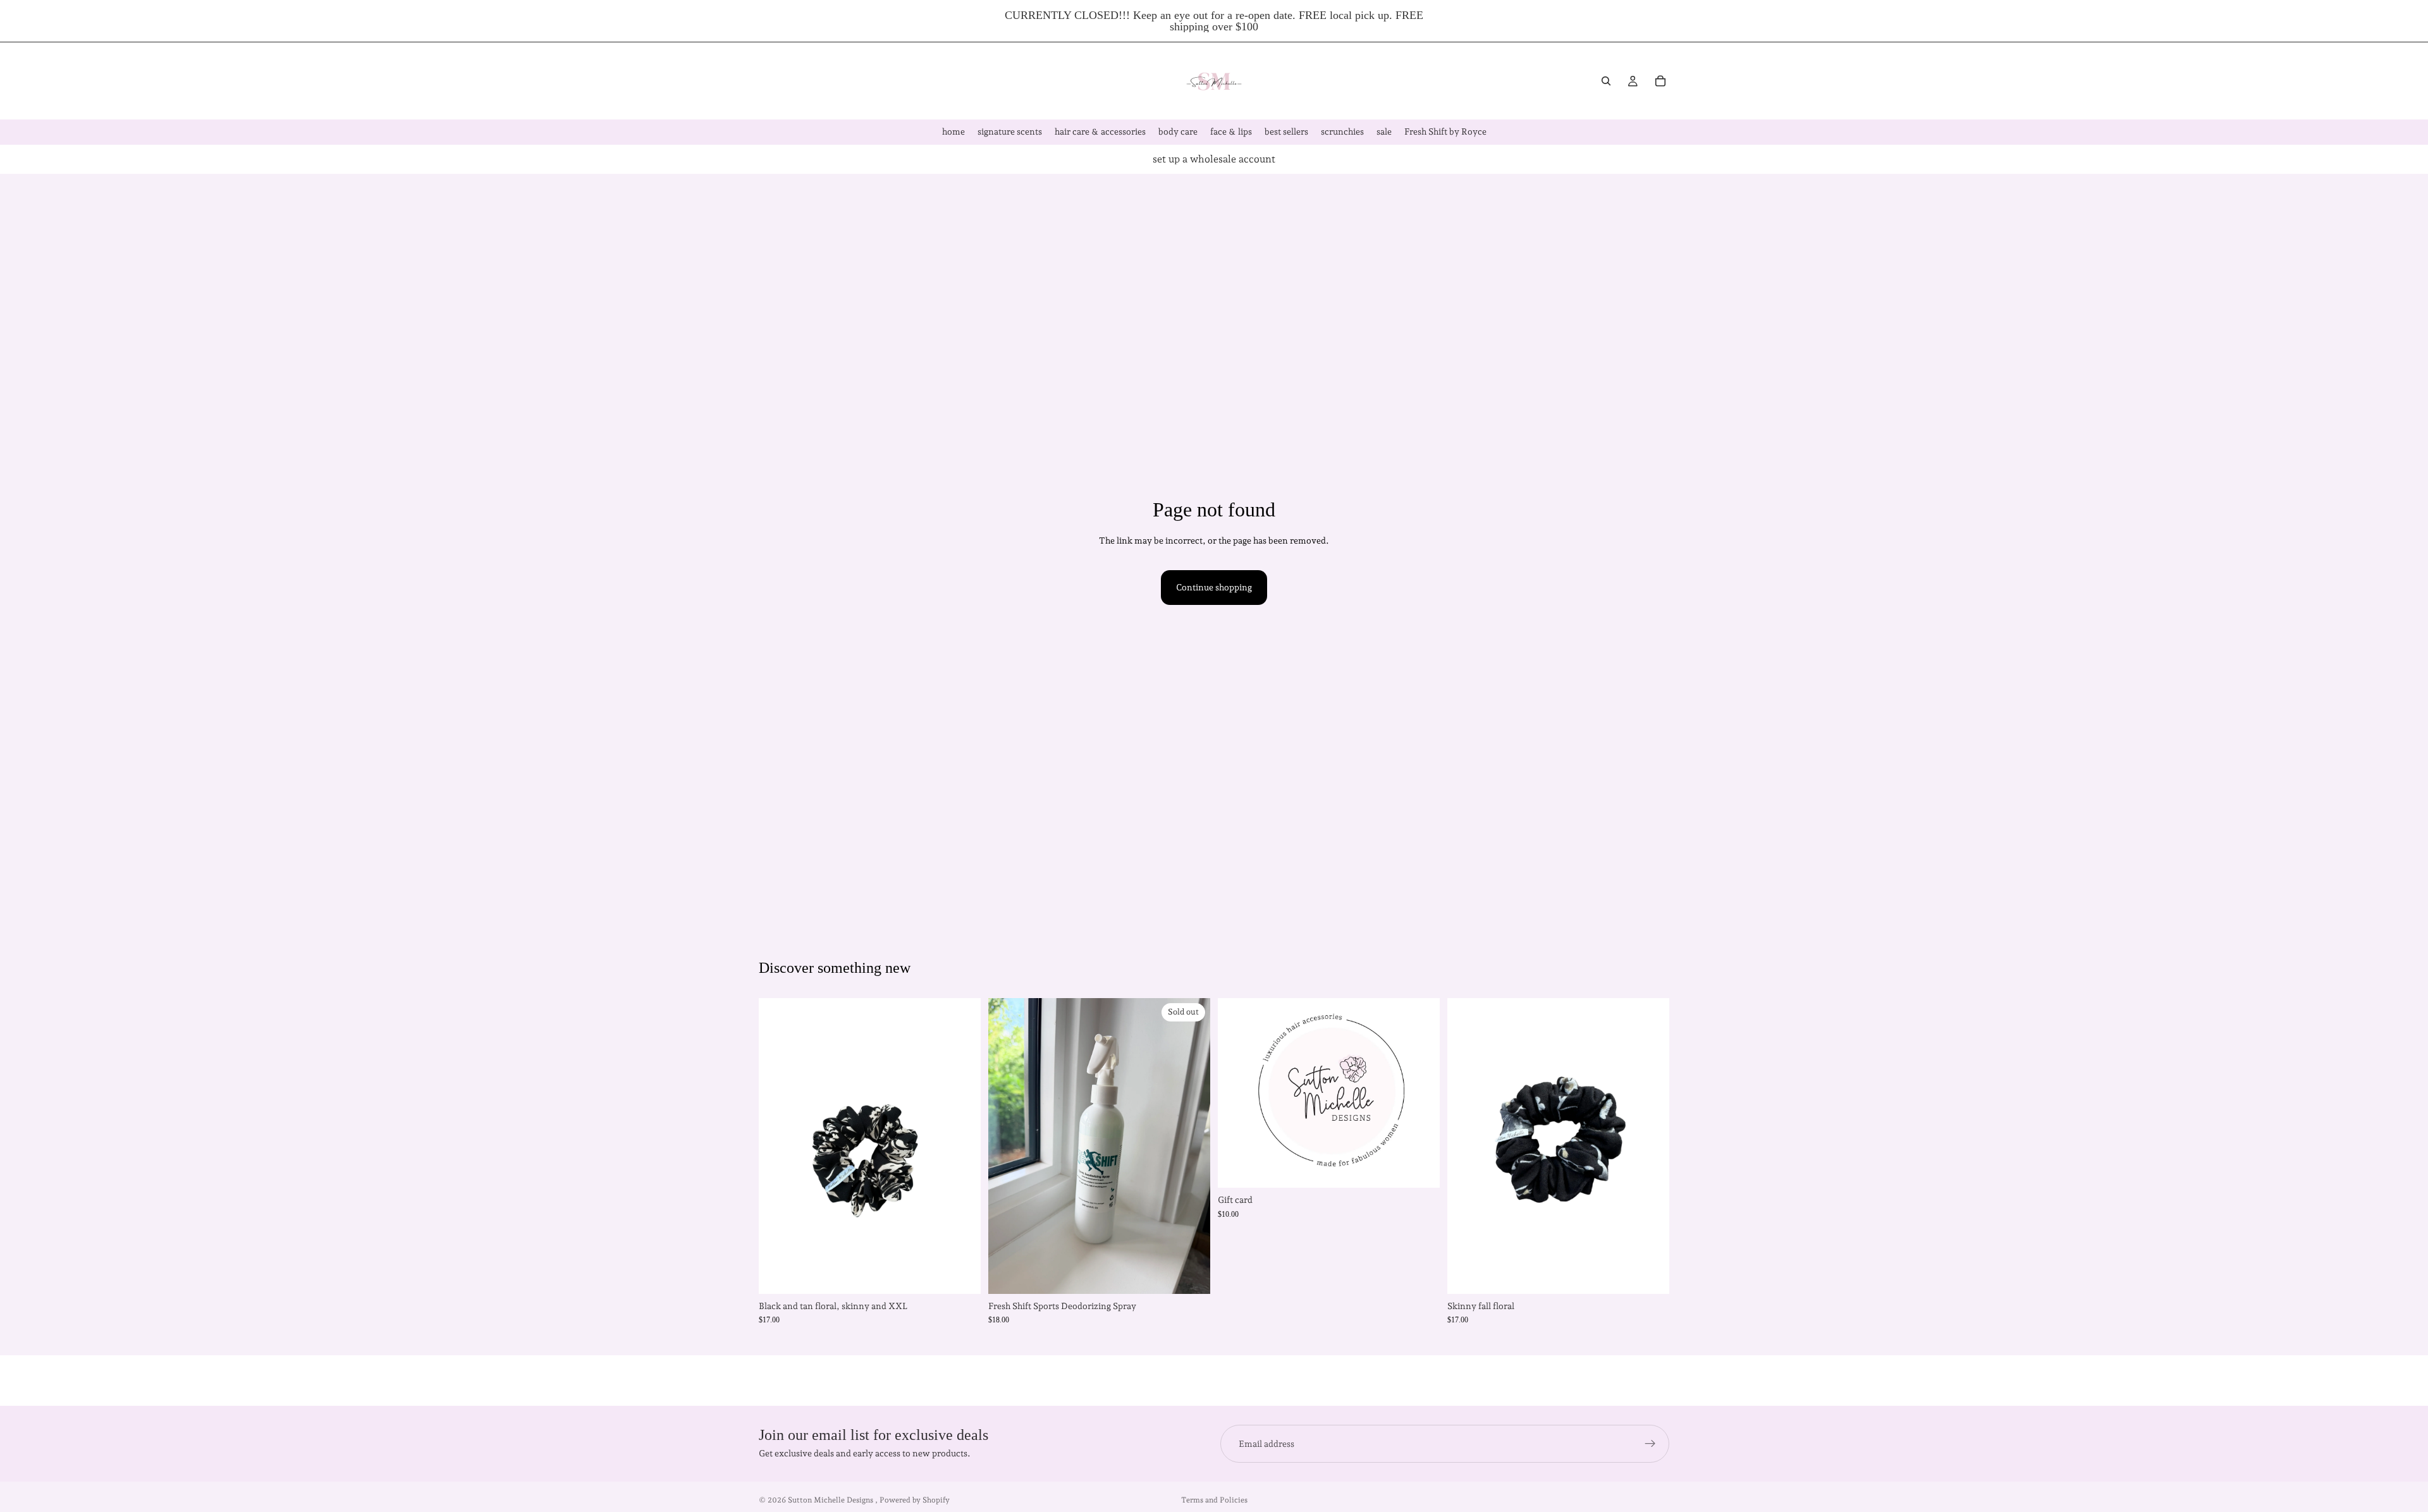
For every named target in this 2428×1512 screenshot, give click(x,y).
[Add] (1650, 1274)
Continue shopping (1214, 587)
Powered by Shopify (915, 1500)
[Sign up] (1650, 1444)
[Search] (1606, 81)
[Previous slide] (778, 1146)
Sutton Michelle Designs (831, 1500)
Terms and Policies (1214, 1500)
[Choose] (961, 1274)
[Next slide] (962, 1146)
